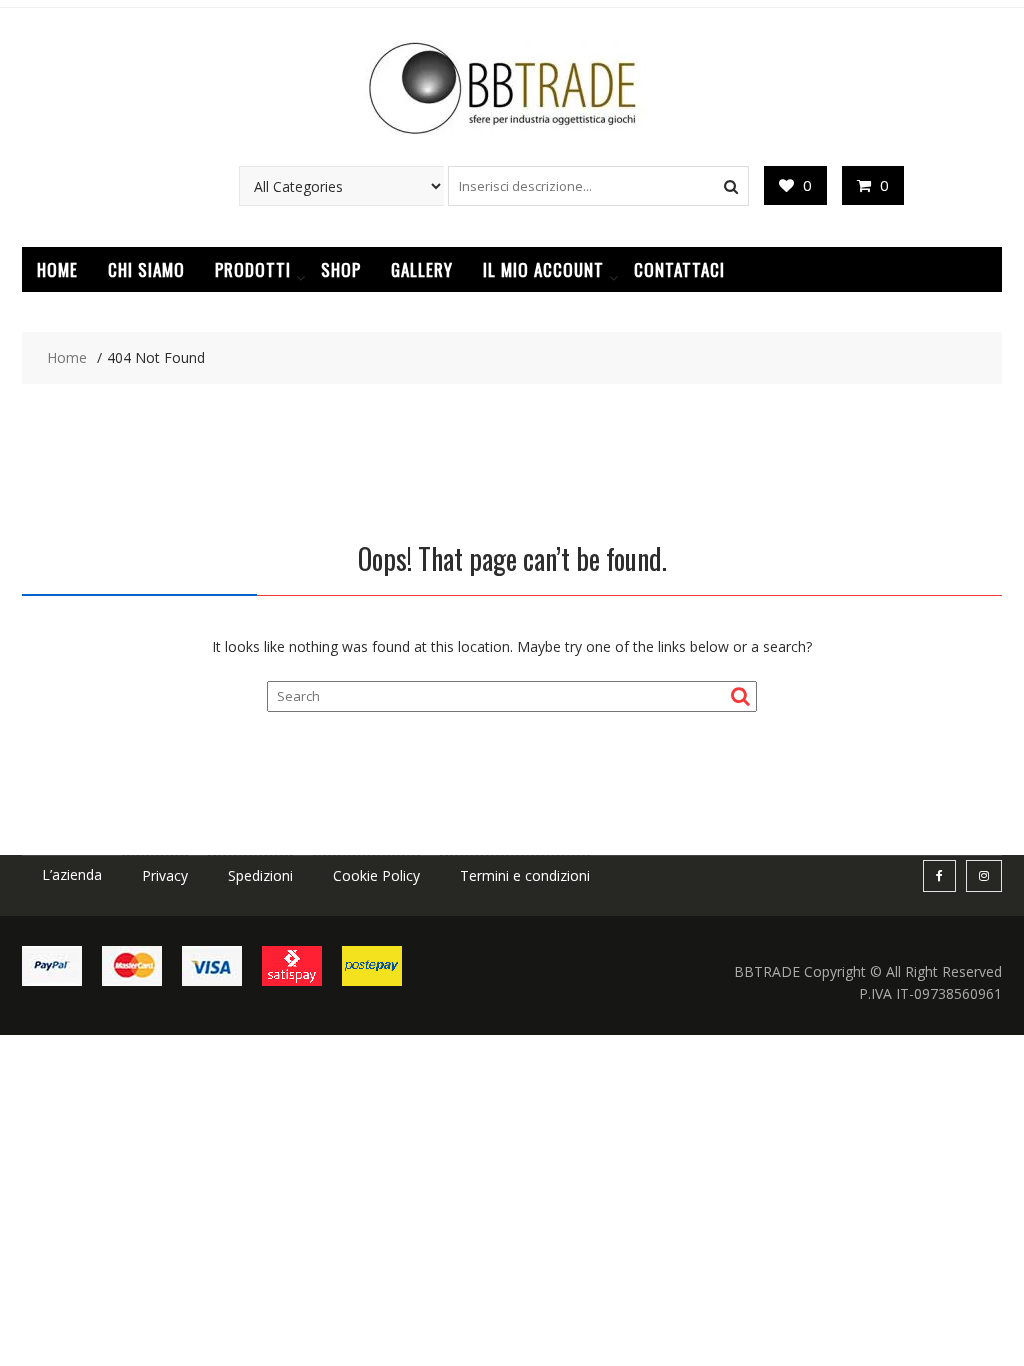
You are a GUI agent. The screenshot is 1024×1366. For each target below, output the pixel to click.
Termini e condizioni (525, 875)
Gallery (422, 269)
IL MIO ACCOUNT (543, 269)
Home (57, 269)
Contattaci (679, 269)
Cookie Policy (376, 875)
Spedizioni (260, 875)
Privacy (165, 875)
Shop (341, 269)
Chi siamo (146, 269)
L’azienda (72, 874)
